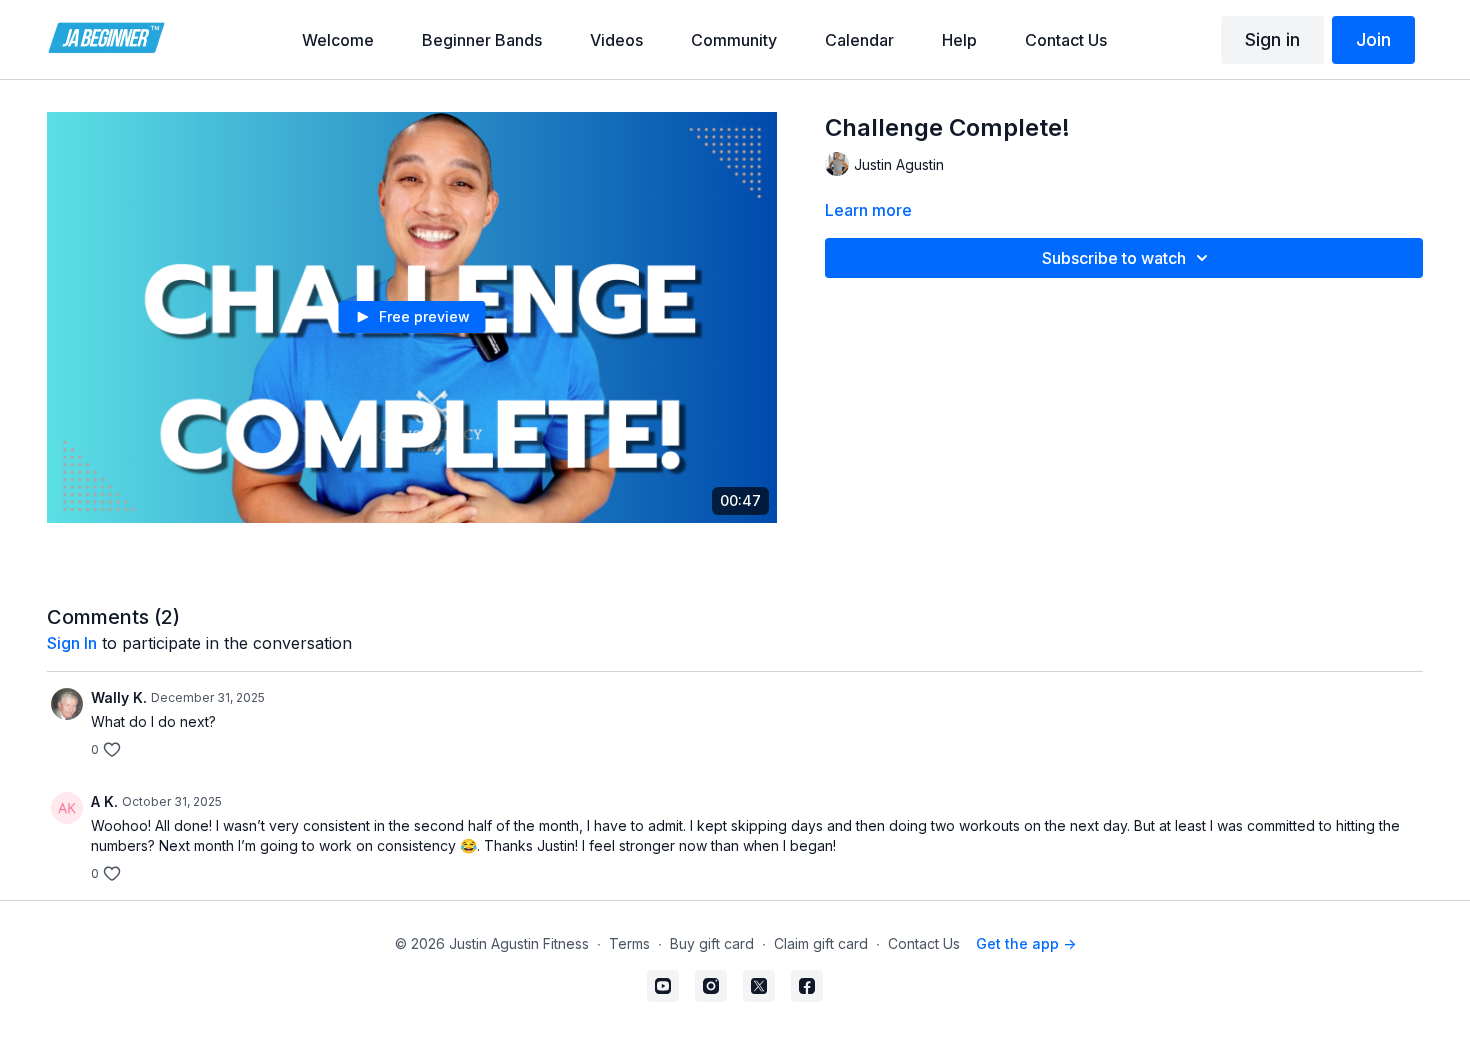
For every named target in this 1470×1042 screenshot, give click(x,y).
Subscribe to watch (1114, 258)
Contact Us (924, 943)
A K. (104, 801)
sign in (72, 643)
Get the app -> (1026, 943)
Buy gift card (712, 943)
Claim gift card (821, 943)
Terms (629, 943)
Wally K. (119, 697)
